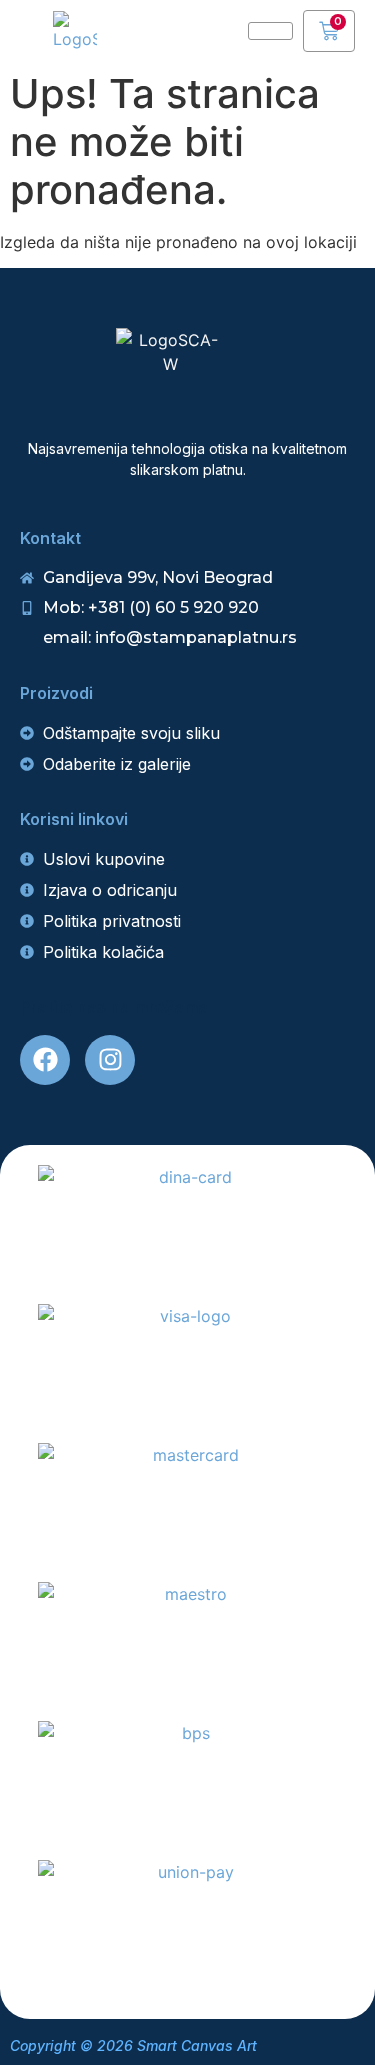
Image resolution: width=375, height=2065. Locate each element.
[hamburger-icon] (270, 31)
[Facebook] (45, 1060)
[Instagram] (110, 1060)
